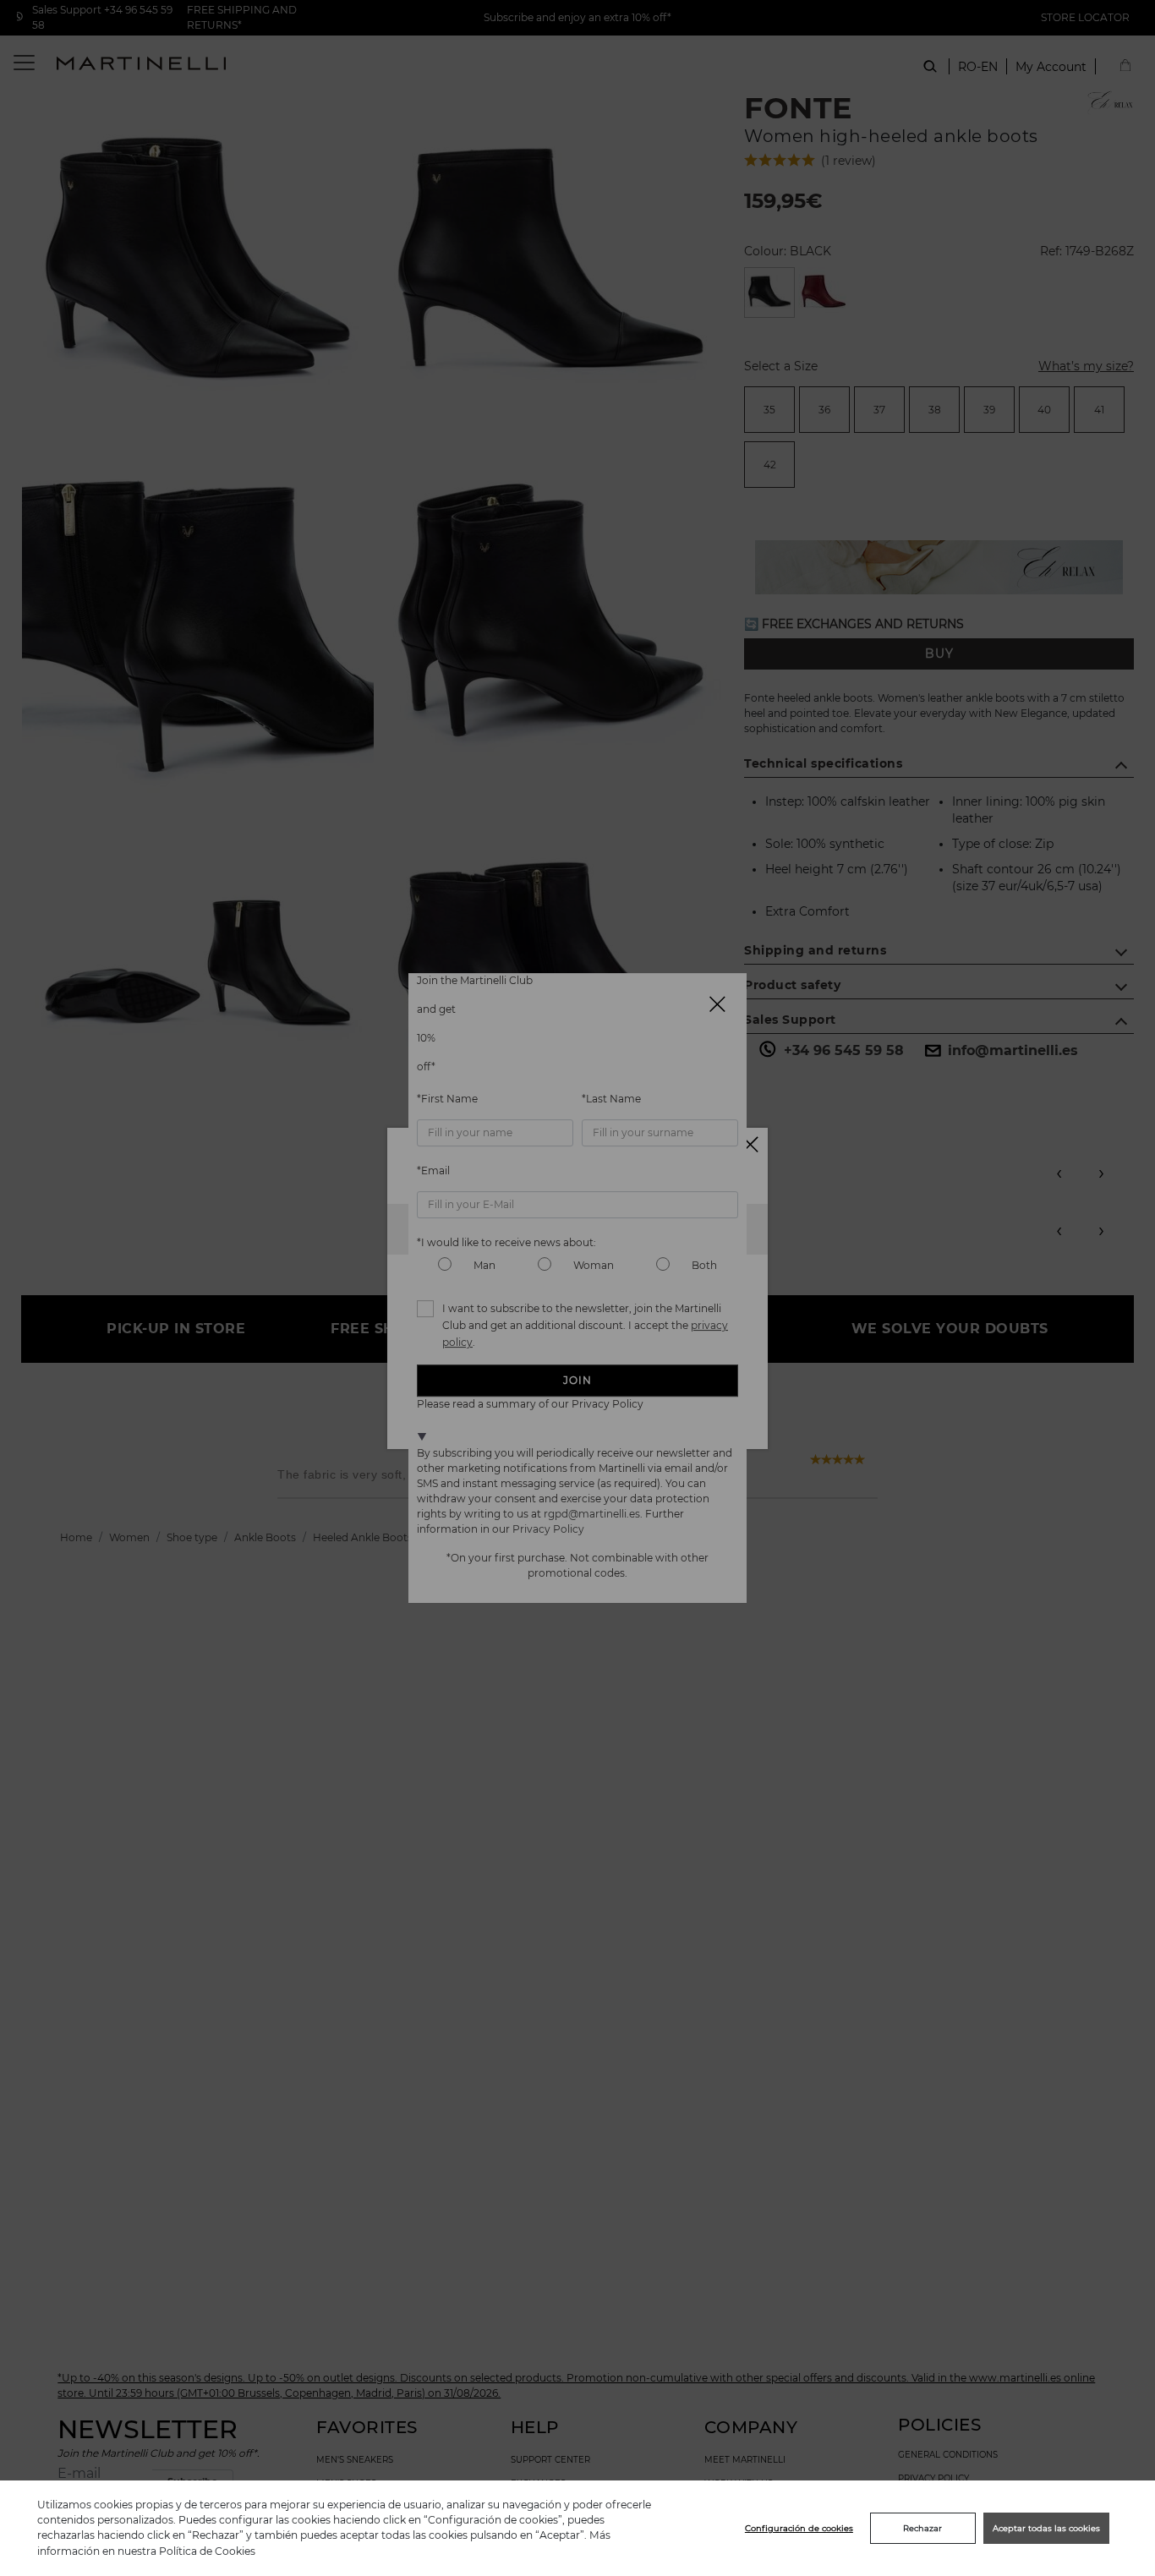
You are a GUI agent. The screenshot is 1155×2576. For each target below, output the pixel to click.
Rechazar (922, 2528)
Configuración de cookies (799, 2528)
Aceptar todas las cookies (1046, 2528)
